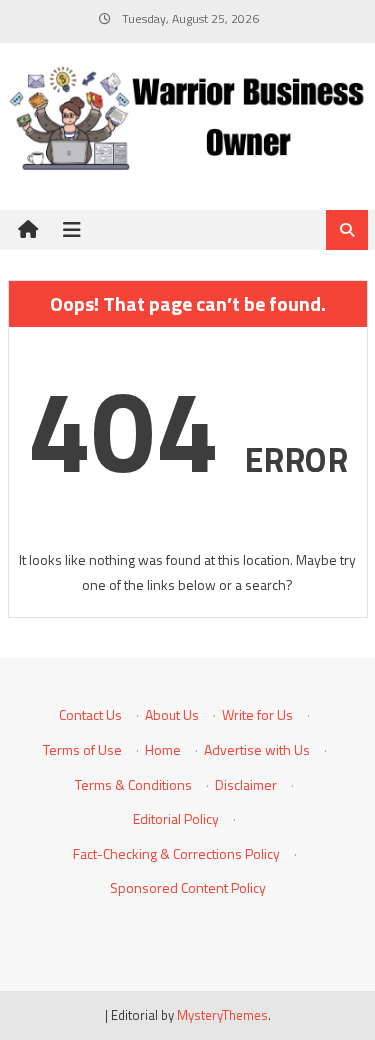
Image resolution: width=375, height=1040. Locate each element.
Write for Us (257, 714)
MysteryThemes (222, 1015)
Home (163, 749)
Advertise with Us (257, 749)
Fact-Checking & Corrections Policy (176, 853)
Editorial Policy (176, 818)
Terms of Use (82, 749)
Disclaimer (246, 784)
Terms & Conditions (133, 784)
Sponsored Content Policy (188, 887)
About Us (172, 714)
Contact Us (90, 714)
